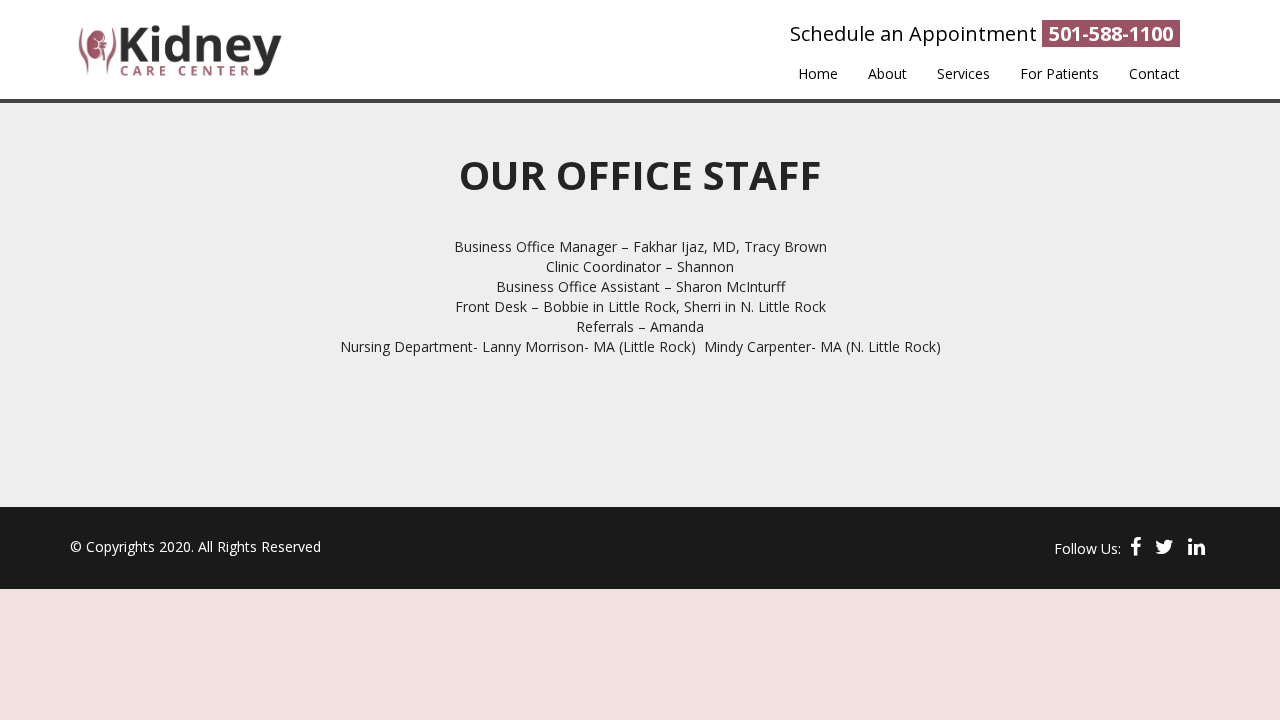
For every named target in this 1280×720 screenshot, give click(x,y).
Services (963, 73)
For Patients (1059, 73)
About (887, 73)
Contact (1154, 73)
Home (818, 73)
